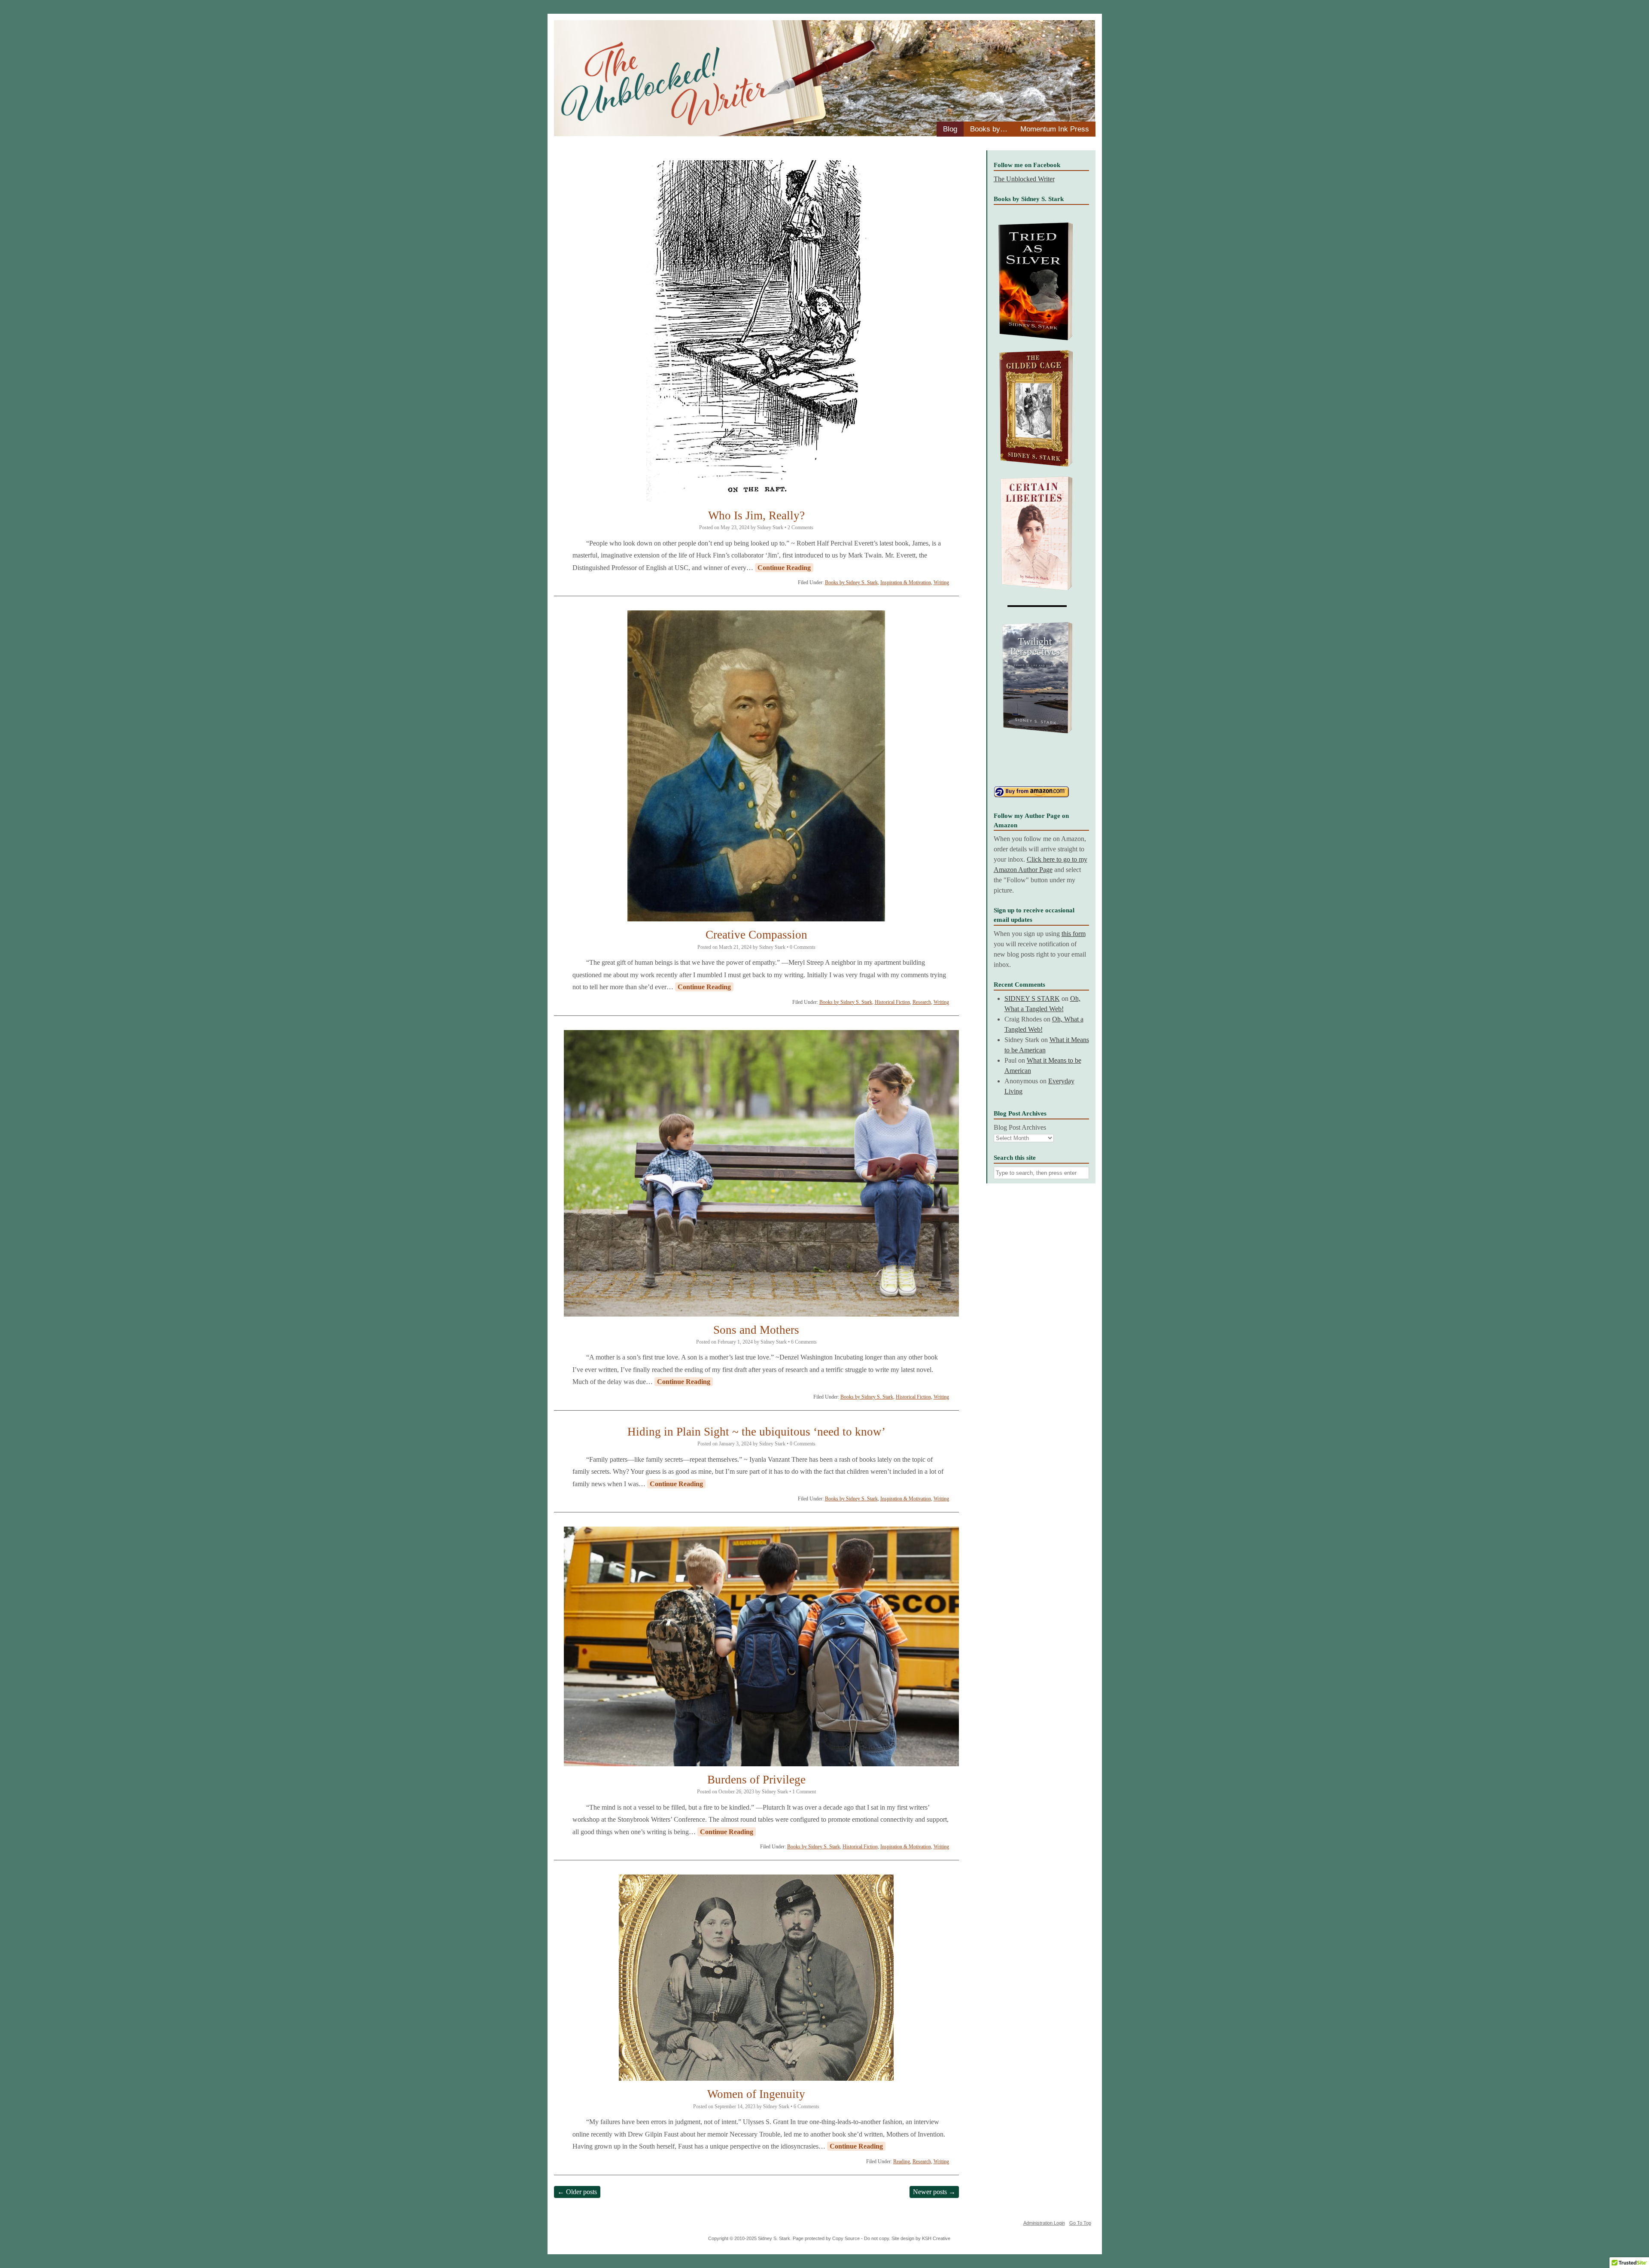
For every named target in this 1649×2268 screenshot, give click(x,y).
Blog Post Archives (1020, 1127)
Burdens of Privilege (756, 1780)
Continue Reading (784, 568)
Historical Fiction (892, 1002)
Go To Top (1080, 2223)
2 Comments (800, 527)
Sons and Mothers (756, 1330)
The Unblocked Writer (1024, 179)
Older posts (577, 2192)
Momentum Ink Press (1055, 129)
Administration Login (1044, 2223)
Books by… (989, 129)
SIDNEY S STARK (1032, 998)
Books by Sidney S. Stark (851, 582)
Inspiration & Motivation (906, 582)
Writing (941, 582)
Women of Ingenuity (756, 2094)
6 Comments (804, 1342)
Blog (950, 129)
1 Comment (804, 1792)
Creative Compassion (756, 935)
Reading (902, 2161)
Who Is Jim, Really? (756, 515)
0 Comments (803, 947)
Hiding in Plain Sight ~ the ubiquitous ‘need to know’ (756, 1432)
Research (922, 1002)
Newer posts (934, 2192)
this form (1074, 934)
